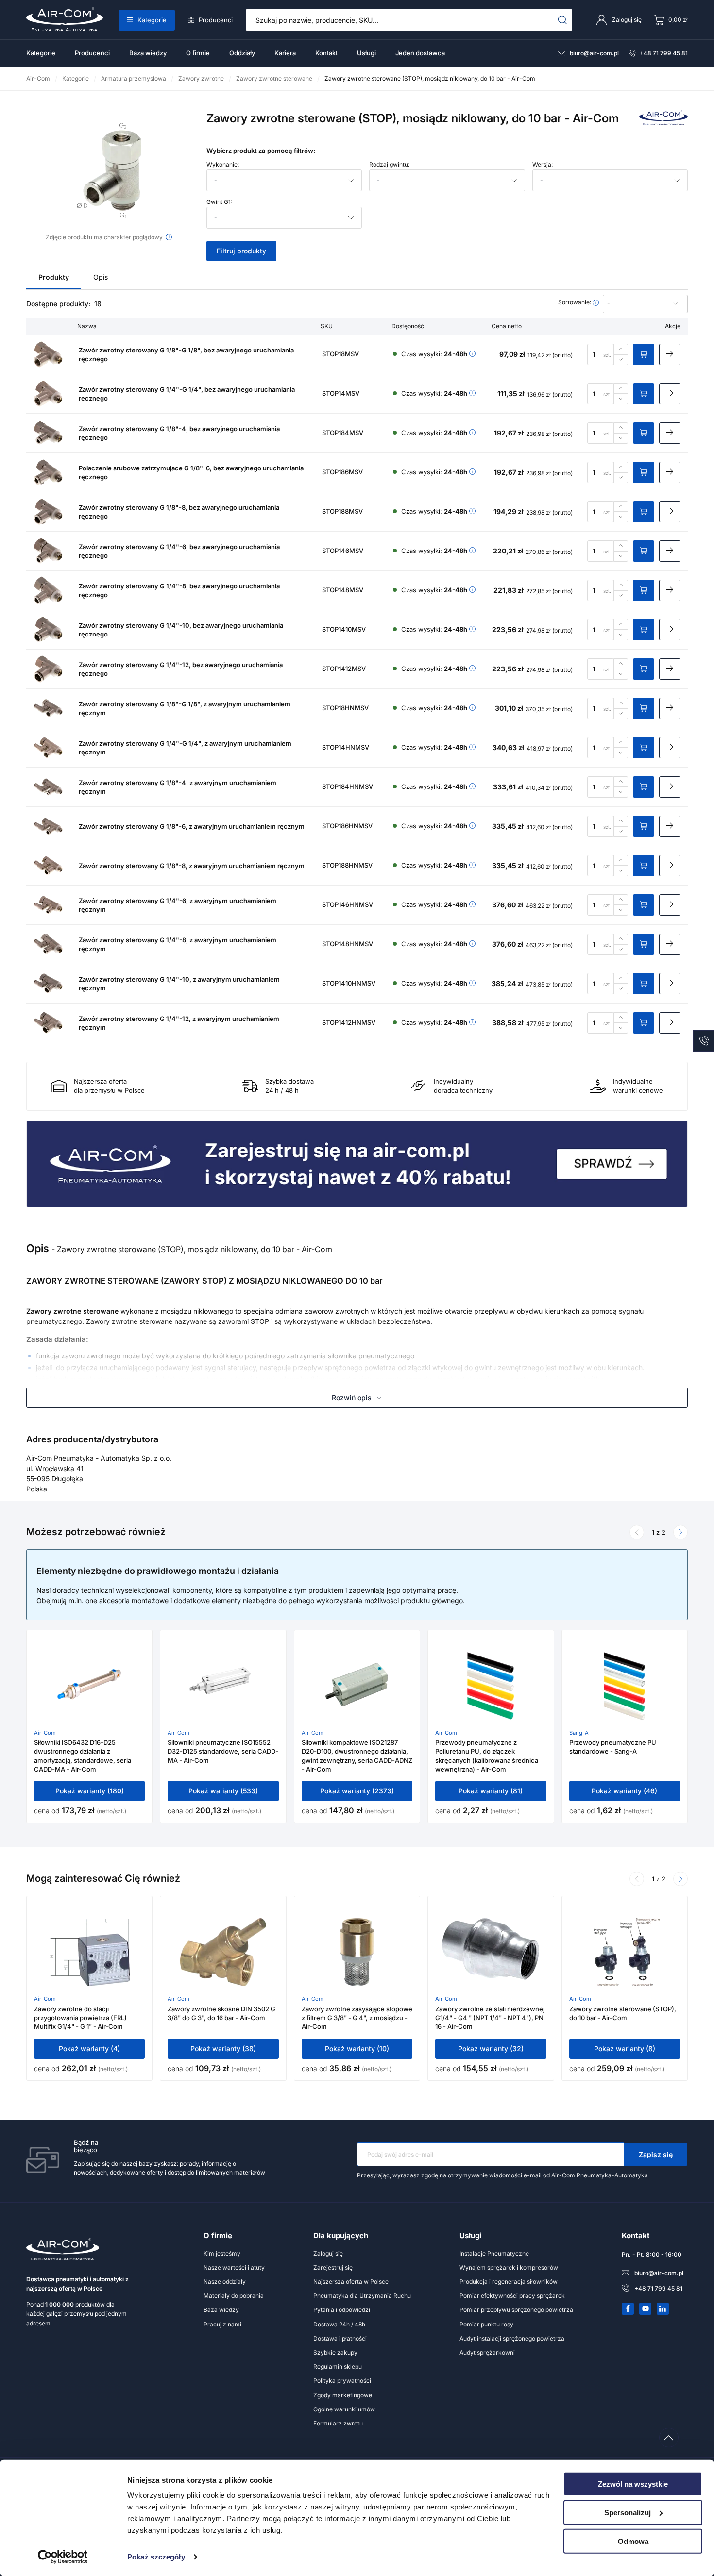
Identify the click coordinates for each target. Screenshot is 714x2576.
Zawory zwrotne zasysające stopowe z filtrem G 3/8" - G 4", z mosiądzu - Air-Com (357, 2018)
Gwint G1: (219, 202)
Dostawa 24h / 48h (339, 2324)
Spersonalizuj (628, 2513)
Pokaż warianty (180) (90, 1791)
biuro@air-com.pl (594, 53)
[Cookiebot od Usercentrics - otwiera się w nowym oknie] (63, 2557)
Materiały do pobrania (234, 2296)
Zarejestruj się (333, 2267)
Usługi (366, 53)
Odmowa (633, 2541)
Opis (101, 277)
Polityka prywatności (342, 2381)
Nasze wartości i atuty (234, 2267)
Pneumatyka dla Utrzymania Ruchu (362, 2296)
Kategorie (152, 20)
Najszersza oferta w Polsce (351, 2282)
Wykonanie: (223, 165)
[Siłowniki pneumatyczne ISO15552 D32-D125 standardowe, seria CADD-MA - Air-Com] (223, 1686)
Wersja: (543, 165)
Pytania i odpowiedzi (342, 2310)
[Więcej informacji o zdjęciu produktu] (169, 237)
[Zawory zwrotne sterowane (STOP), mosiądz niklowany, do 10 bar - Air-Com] (109, 171)
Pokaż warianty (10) (357, 2049)
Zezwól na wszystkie (633, 2484)
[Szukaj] (563, 20)
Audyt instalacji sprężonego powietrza (512, 2338)
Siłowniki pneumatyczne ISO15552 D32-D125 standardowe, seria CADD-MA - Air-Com (223, 1751)
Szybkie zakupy (335, 2352)
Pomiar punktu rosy (486, 2324)
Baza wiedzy (148, 53)
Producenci (216, 20)
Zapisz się (656, 2154)
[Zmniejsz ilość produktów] (621, 360)
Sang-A (579, 1733)
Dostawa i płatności (340, 2338)
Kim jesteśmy (222, 2253)
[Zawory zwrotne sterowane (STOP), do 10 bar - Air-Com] (625, 1952)
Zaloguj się (328, 2253)
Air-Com (45, 1733)
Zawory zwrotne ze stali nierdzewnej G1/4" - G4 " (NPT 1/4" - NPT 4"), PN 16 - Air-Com (490, 2018)
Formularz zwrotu (338, 2423)
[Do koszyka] (644, 354)
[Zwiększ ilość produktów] (621, 349)
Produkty (54, 277)
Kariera (285, 53)
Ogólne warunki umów (344, 2409)
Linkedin (663, 2308)
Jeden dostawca (420, 53)
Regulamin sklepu (338, 2367)
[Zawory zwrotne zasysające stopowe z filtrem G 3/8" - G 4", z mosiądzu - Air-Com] (357, 1952)
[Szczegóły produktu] (670, 354)
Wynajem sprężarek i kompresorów (509, 2267)
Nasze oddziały (225, 2282)
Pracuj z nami (222, 2324)
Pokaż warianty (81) (491, 1791)
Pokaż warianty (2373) (357, 1791)
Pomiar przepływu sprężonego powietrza (516, 2310)
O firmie (198, 53)
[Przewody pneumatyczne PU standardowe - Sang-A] (624, 1686)
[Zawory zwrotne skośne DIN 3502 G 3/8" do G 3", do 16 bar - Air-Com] (223, 1952)
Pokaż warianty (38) (223, 2049)
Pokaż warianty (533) (223, 1791)
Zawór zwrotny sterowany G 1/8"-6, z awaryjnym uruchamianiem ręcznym (192, 826)
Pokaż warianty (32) (491, 2049)
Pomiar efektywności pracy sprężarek (512, 2296)
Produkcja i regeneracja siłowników (509, 2282)
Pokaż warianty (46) (624, 1791)
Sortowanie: (575, 302)
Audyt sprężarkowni (487, 2352)
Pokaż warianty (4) (89, 2049)
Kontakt (326, 53)
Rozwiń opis (352, 1397)
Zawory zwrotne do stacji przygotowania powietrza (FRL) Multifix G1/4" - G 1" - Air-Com (80, 2018)
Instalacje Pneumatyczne (494, 2253)
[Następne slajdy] (680, 1532)
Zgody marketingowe (343, 2395)
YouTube (646, 2308)
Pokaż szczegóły (156, 2557)
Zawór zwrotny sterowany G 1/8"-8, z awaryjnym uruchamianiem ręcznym (192, 866)
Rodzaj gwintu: (389, 165)
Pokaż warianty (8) (625, 2049)
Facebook (628, 2308)
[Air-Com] (663, 123)
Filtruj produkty (241, 251)
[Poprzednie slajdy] (637, 1532)
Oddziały (242, 53)
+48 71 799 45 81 (664, 53)
